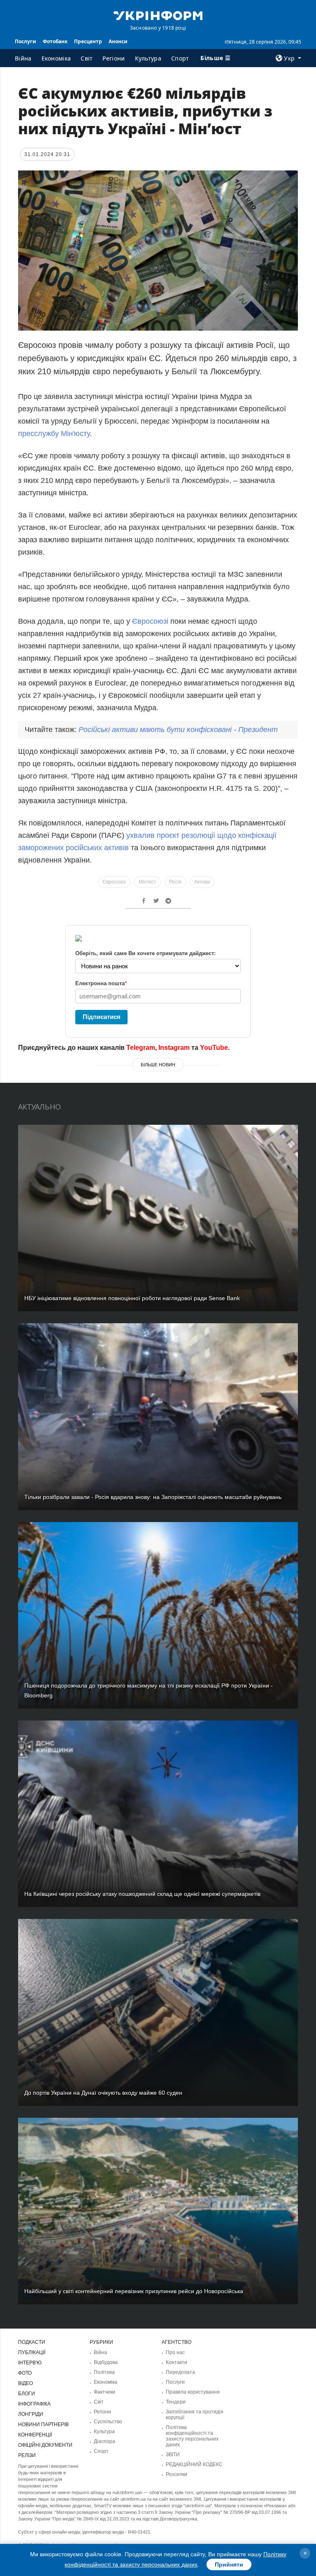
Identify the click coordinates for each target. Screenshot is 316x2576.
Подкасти (32, 2342)
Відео (26, 2383)
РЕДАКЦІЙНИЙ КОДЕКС (194, 2464)
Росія (175, 882)
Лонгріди (31, 2414)
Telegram (141, 1048)
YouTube (214, 1048)
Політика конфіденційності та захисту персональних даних (192, 2436)
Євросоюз (114, 882)
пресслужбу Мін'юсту (54, 434)
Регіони (114, 58)
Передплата (180, 2372)
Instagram (174, 1048)
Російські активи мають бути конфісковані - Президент (178, 730)
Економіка (56, 58)
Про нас (175, 2352)
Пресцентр (88, 41)
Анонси (118, 41)
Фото (25, 2373)
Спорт (180, 58)
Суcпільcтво (108, 2422)
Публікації (32, 2352)
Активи (202, 882)
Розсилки (177, 2474)
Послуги (26, 41)
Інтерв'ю (30, 2363)
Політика (104, 2372)
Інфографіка (34, 2404)
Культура (148, 58)
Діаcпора (105, 2441)
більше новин (158, 1065)
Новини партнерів (43, 2424)
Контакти (177, 2362)
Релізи (27, 2455)
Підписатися (102, 1017)
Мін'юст (148, 882)
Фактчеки (105, 2392)
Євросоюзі (151, 621)
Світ (87, 58)
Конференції (35, 2435)
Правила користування (193, 2392)
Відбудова (106, 2362)
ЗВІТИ (173, 2455)
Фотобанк (55, 41)
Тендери (176, 2402)
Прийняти (229, 2564)
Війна (23, 58)
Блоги (27, 2394)
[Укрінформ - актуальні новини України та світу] (158, 15)
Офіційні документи (45, 2445)
